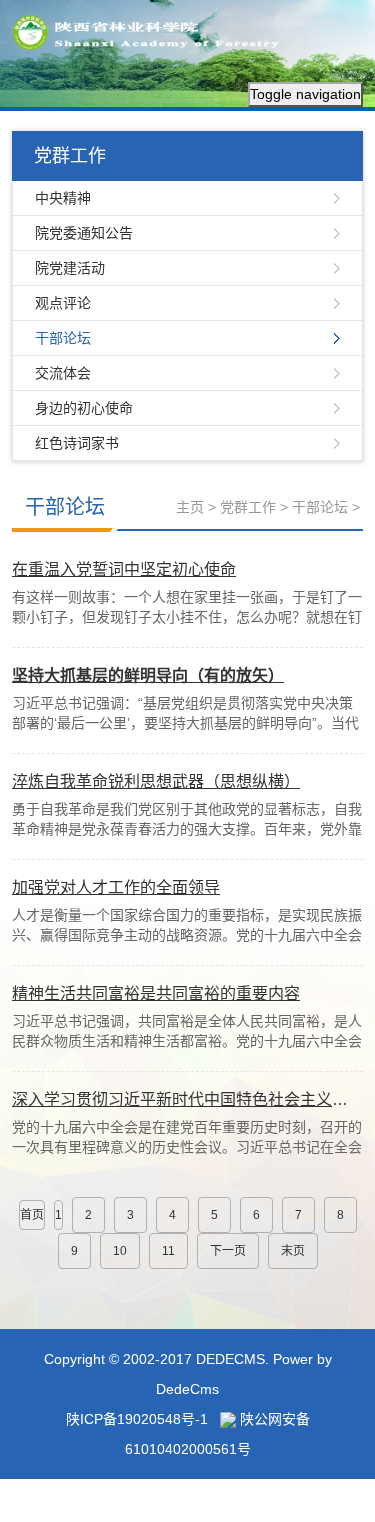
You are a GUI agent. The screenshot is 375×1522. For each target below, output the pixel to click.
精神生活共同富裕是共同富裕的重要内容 (156, 993)
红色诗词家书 (77, 443)
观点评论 (63, 303)
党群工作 (248, 507)
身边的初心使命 (84, 408)
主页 (190, 507)
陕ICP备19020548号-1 (137, 1419)
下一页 (228, 1251)
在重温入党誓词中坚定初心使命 (124, 569)
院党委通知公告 (84, 233)
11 (168, 1251)
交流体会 (63, 373)
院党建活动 (70, 268)
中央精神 (63, 198)
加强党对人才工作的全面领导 (116, 887)
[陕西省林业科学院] (151, 31)
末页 (293, 1251)
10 (120, 1251)
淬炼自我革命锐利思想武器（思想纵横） (156, 781)
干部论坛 (63, 338)
